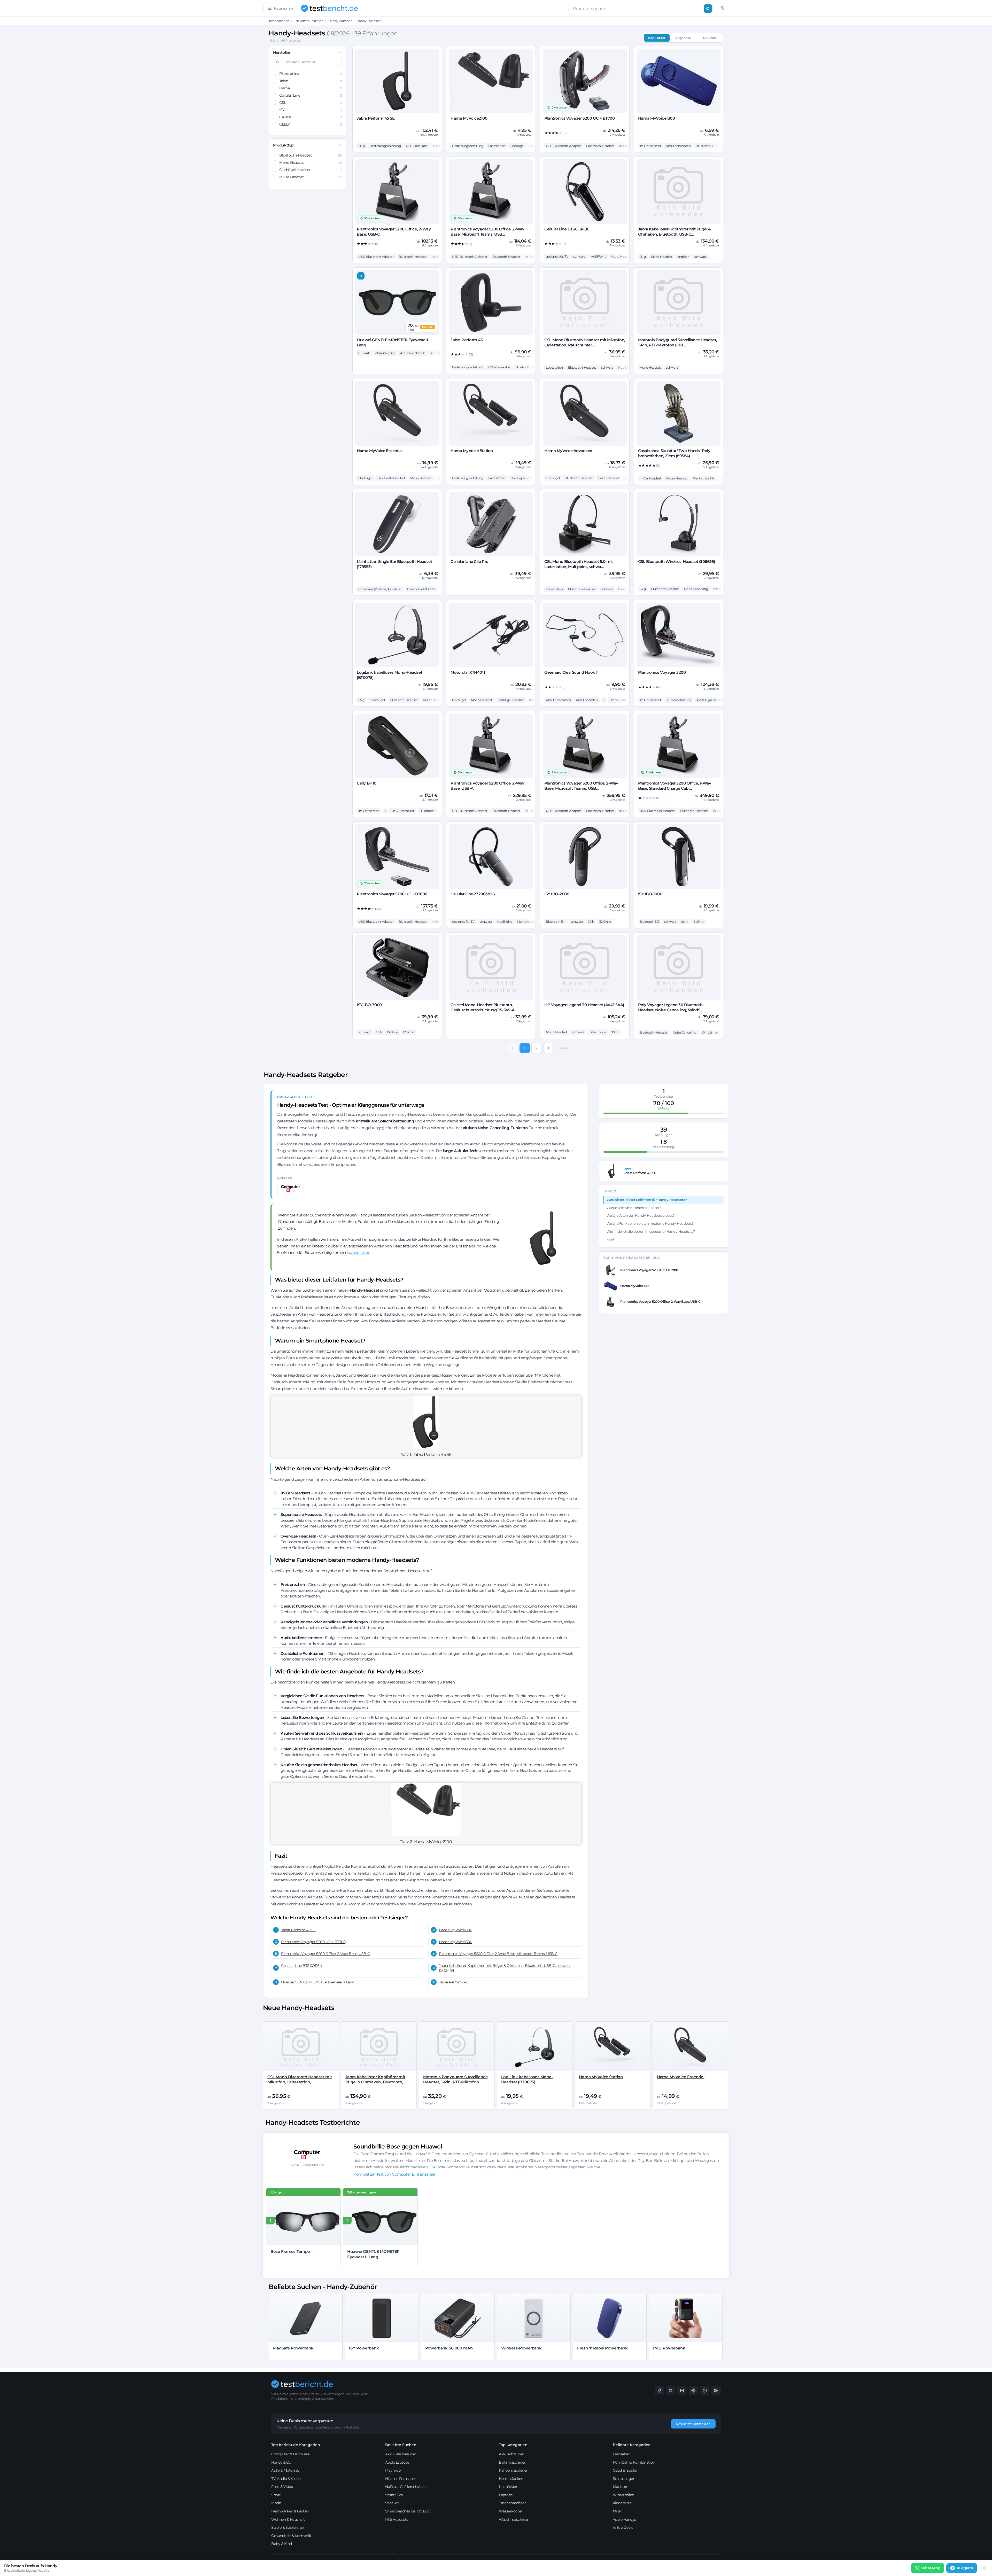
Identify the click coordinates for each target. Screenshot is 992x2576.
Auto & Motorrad (285, 2470)
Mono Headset (311, 162)
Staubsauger (624, 2479)
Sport (276, 2495)
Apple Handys (624, 2519)
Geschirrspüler (625, 2470)
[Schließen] (984, 2568)
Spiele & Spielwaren (288, 2527)
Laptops (506, 2495)
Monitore (621, 2487)
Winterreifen (623, 2495)
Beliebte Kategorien (632, 2445)
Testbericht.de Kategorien (296, 2445)
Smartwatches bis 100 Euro (408, 2511)
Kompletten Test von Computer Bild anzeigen (395, 2174)
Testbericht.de (279, 21)
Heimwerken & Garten (290, 2511)
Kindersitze (622, 2503)
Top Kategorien (513, 2445)
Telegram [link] (965, 2568)
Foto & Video (282, 2487)
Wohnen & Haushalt (288, 2519)
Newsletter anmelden (693, 2424)
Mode (276, 2503)
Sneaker (392, 2503)
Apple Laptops (397, 2462)
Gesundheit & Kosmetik (291, 2536)
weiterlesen (360, 1252)
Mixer (617, 2511)
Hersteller (282, 52)
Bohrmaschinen (513, 2462)
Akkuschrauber (512, 2454)
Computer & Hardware (290, 2454)
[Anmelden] (722, 8)
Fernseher (621, 2454)
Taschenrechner (512, 2503)
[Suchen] (708, 9)
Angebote (683, 38)
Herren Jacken (511, 2479)
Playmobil (394, 2470)
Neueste (709, 38)
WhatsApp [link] (931, 2568)
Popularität (657, 38)
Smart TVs (394, 2495)
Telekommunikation (309, 21)
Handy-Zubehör (340, 21)
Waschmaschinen (514, 2519)
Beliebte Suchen (401, 2445)
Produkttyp (283, 145)
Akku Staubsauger (401, 2454)
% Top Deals (623, 2527)
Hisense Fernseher (401, 2479)
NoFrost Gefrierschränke (406, 2487)
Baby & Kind (282, 2544)
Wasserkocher (511, 2511)
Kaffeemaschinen (514, 2470)
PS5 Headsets (397, 2519)
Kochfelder (508, 2487)
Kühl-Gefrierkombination (634, 2462)
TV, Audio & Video (286, 2479)
